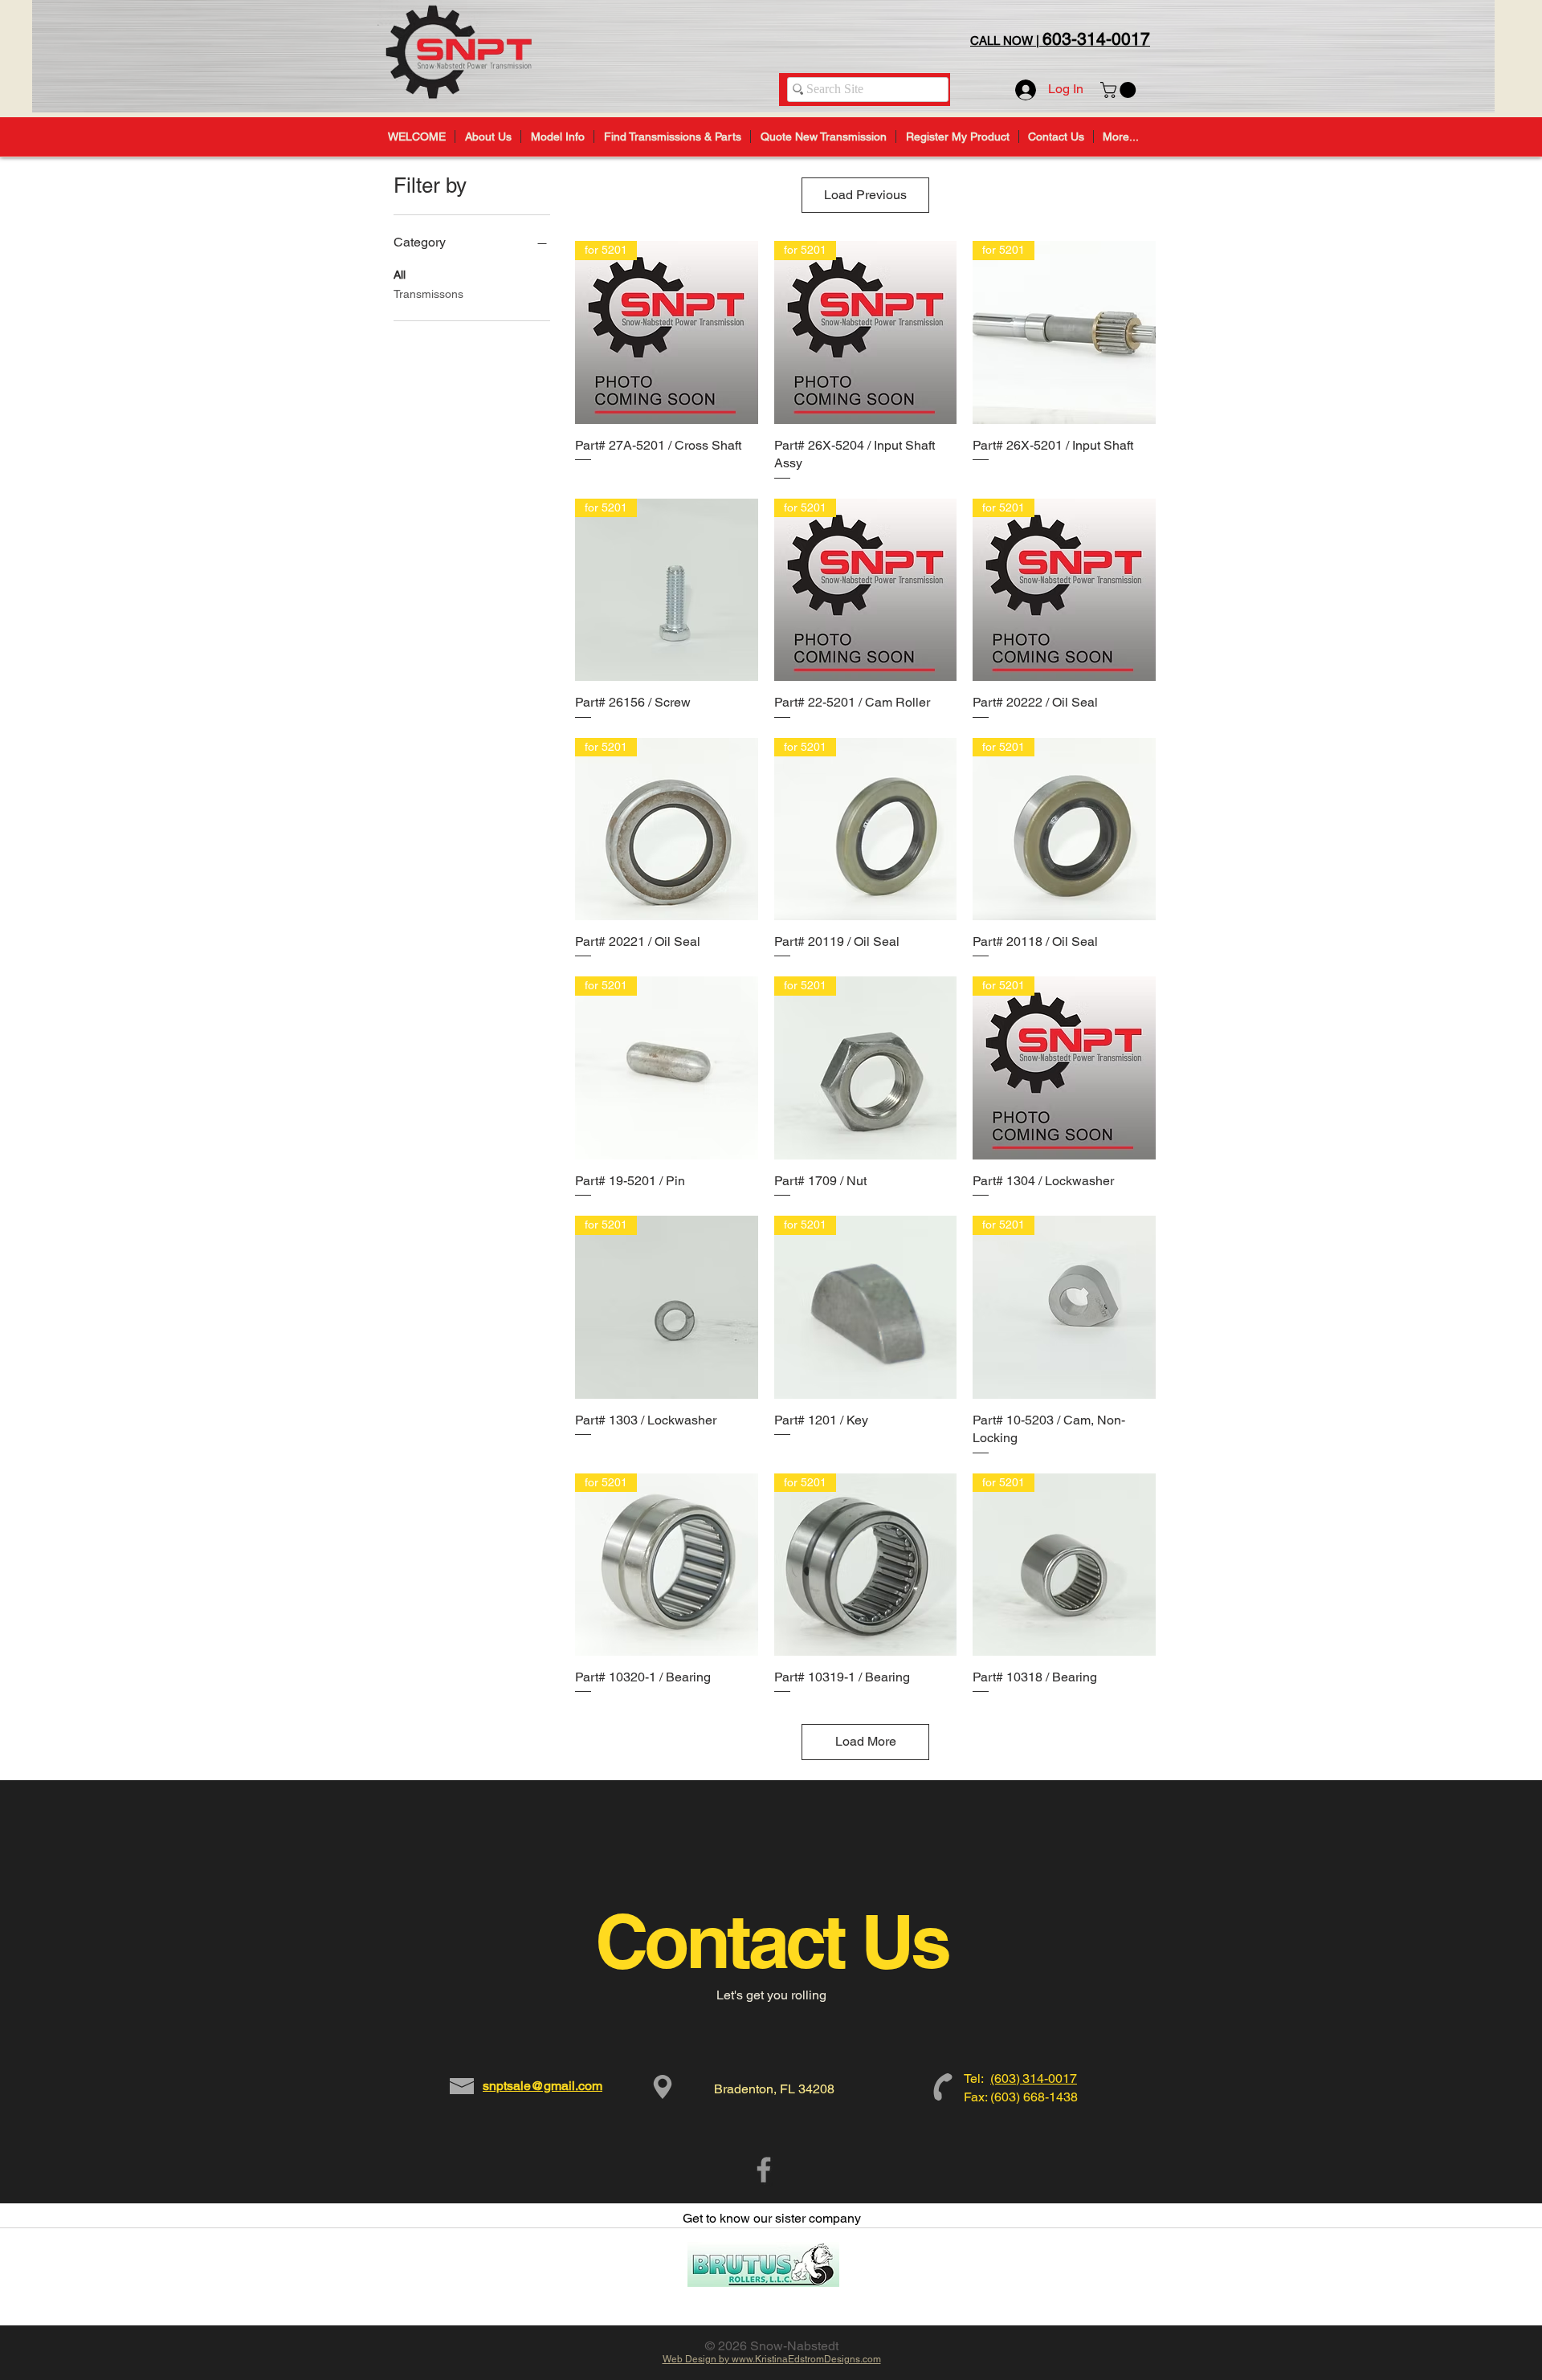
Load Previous (865, 195)
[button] (1120, 90)
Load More (866, 1741)
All (400, 275)
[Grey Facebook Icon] (764, 2170)
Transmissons (428, 294)
